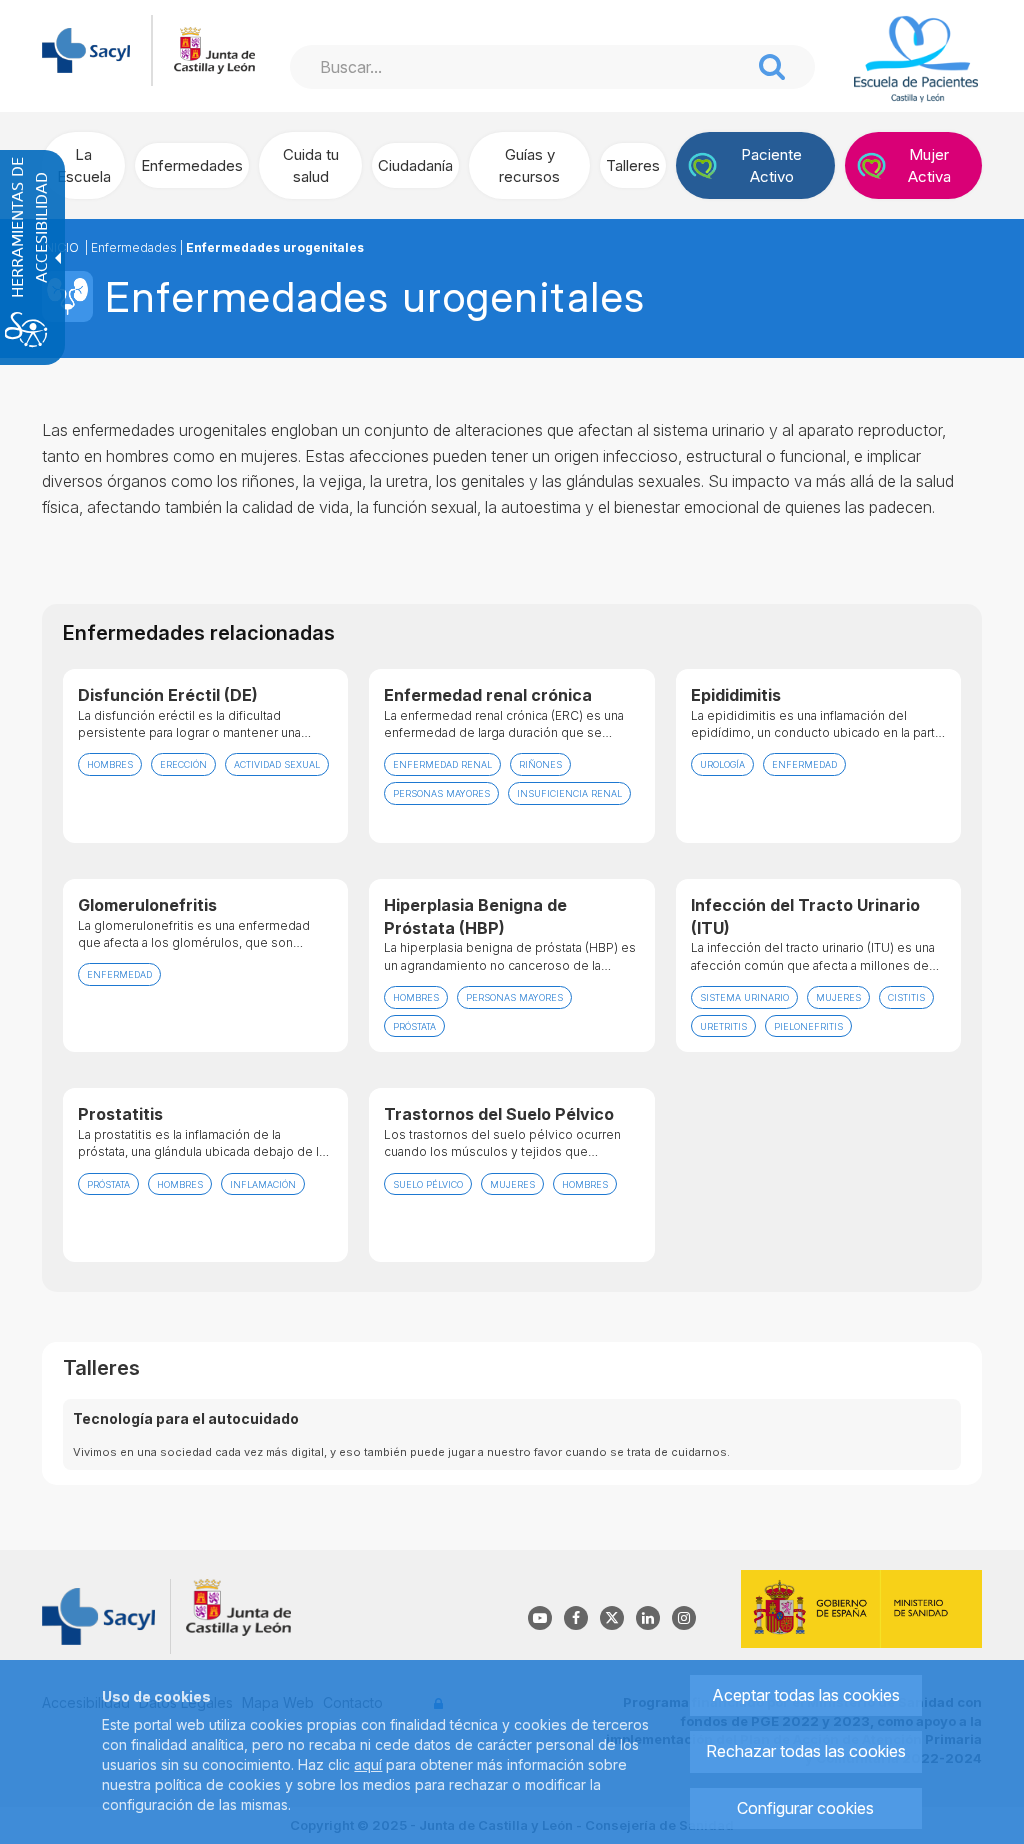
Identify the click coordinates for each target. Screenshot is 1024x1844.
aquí (368, 1764)
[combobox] (520, 67)
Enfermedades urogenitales (275, 247)
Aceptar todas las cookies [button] (806, 1695)
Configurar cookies (805, 1808)
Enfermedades (134, 247)
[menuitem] (83, 165)
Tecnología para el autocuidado (186, 1418)
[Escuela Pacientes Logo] (916, 59)
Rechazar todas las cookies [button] (806, 1751)
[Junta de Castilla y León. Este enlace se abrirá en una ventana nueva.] (214, 48)
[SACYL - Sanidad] (86, 48)
